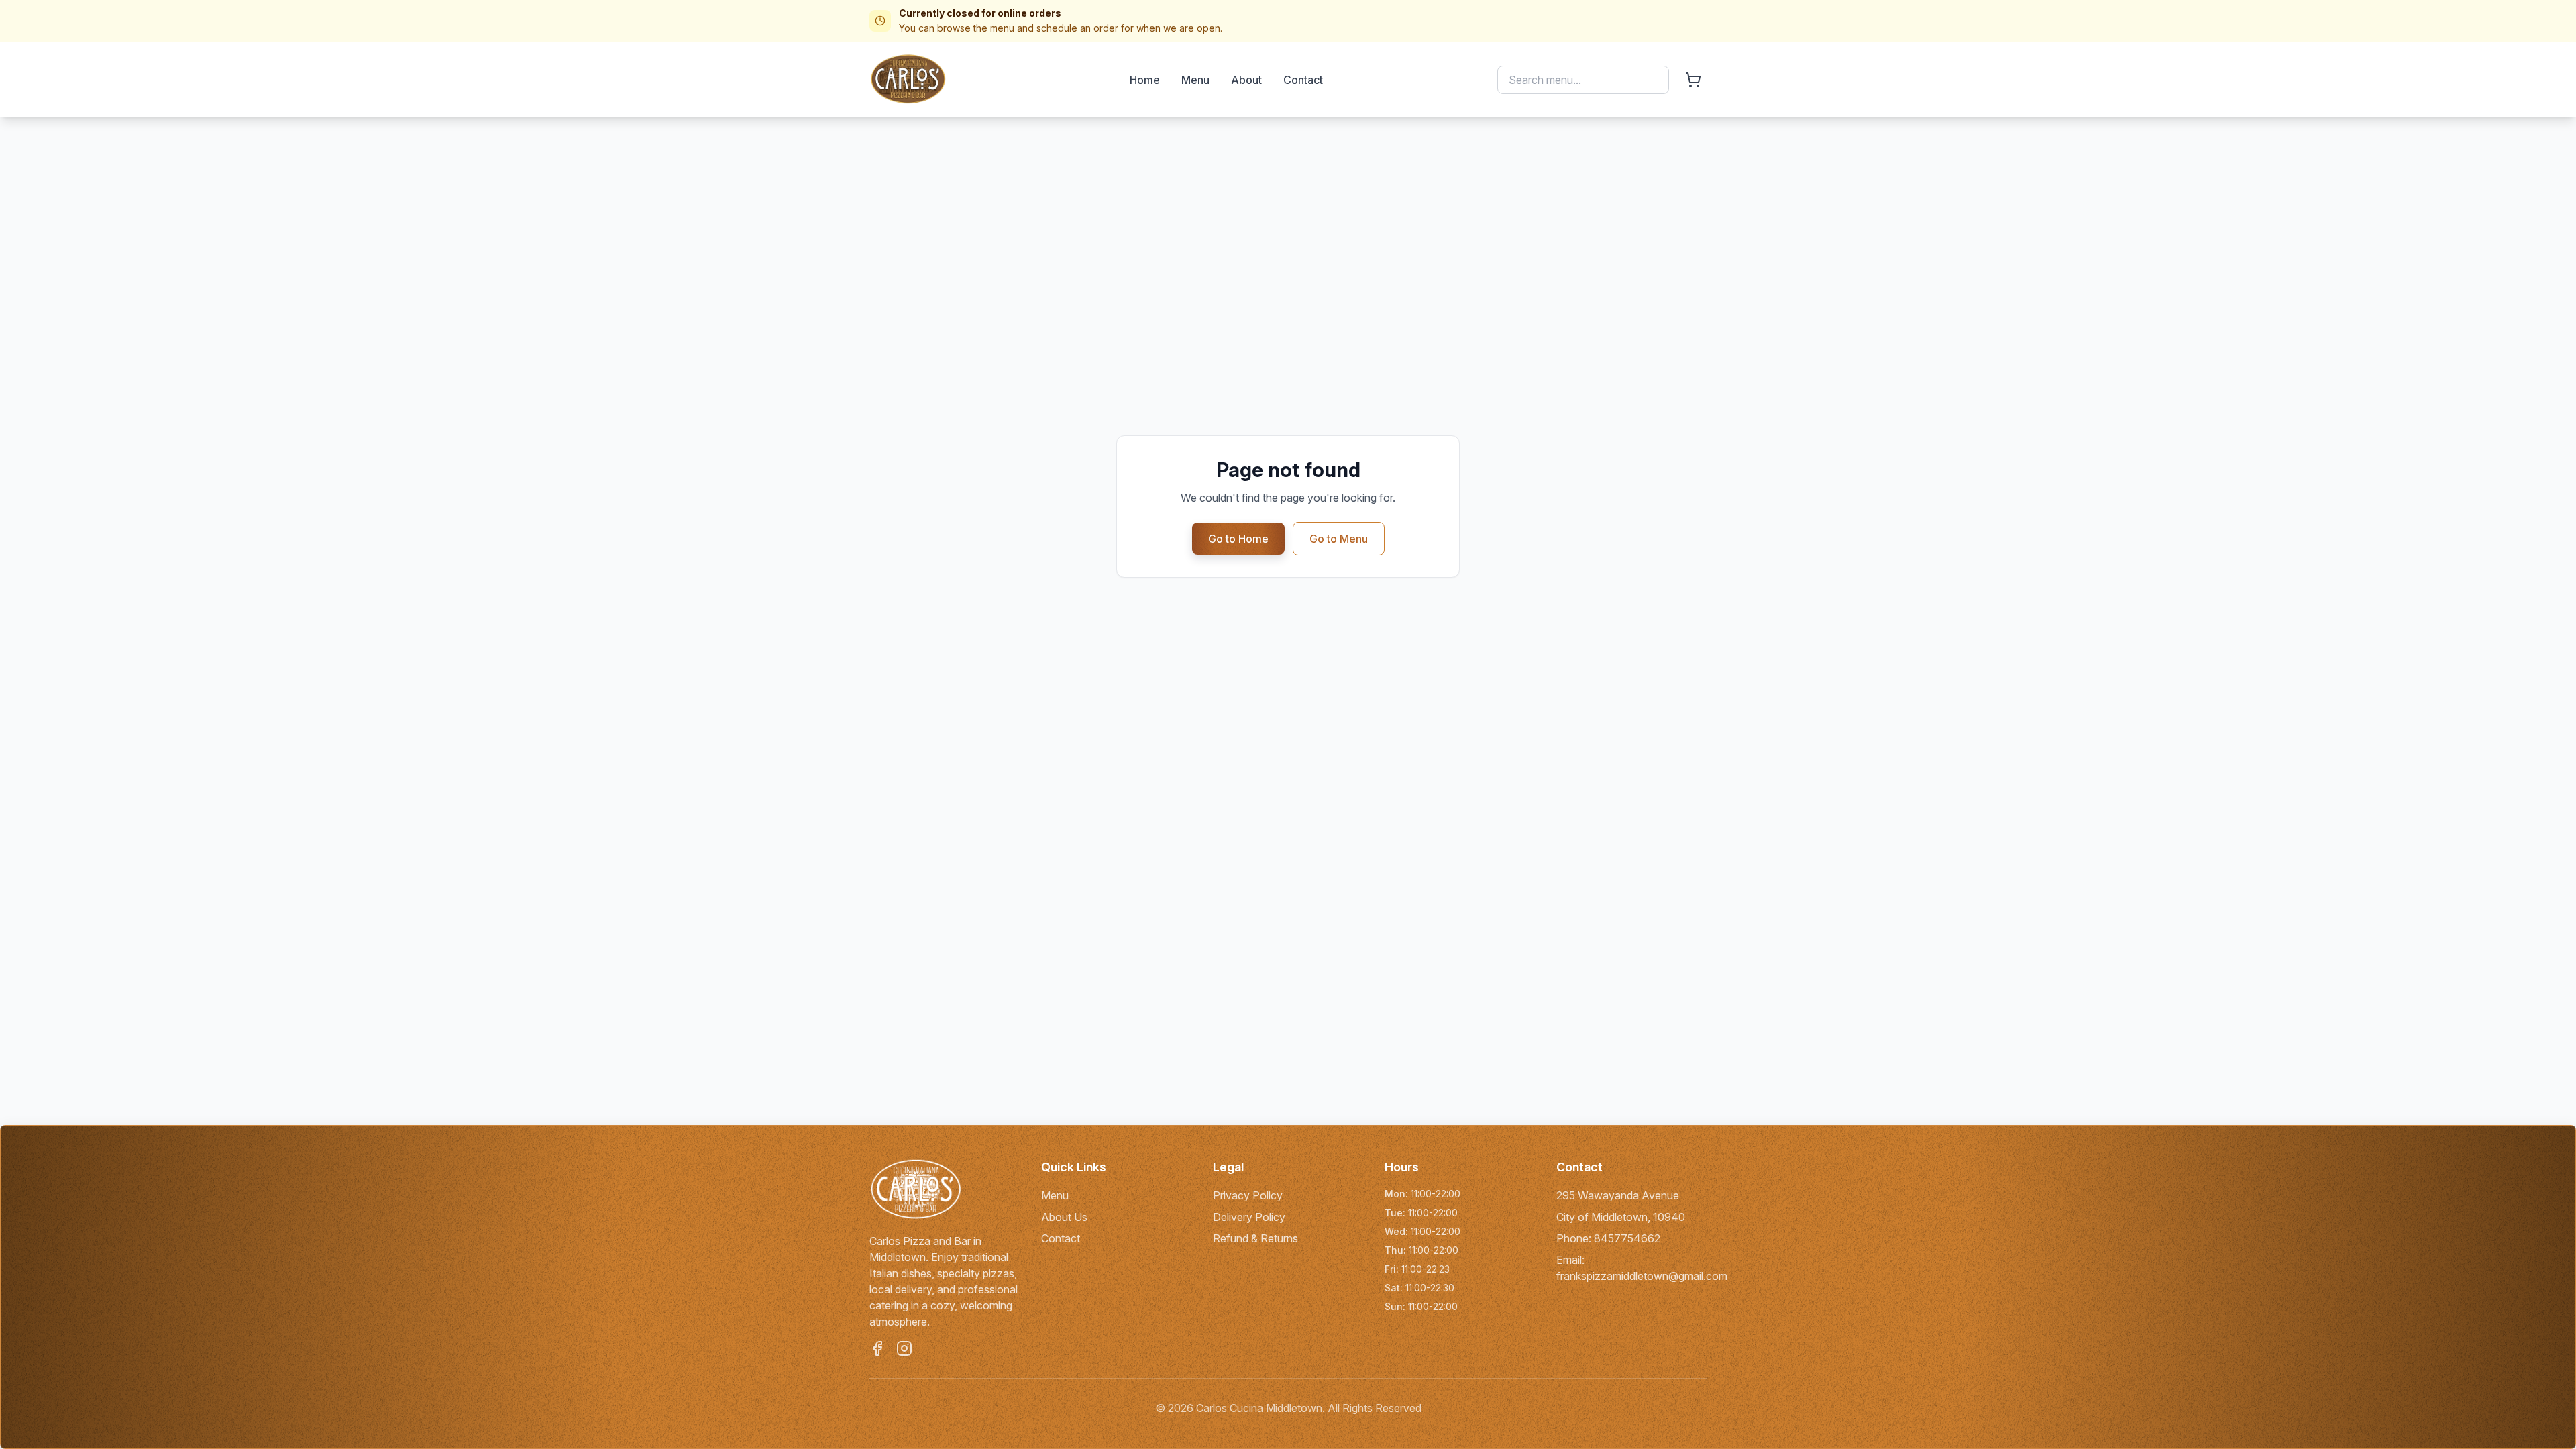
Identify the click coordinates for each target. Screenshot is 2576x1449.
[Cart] (1693, 80)
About (1246, 80)
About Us (1064, 1217)
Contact (1303, 80)
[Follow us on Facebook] (877, 1348)
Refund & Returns (1255, 1238)
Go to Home (1238, 539)
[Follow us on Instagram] (904, 1348)
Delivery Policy (1249, 1217)
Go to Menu (1339, 539)
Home (1145, 80)
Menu (1195, 80)
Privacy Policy (1248, 1195)
